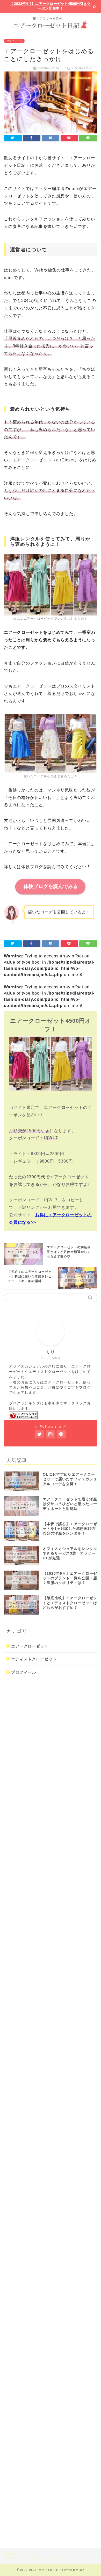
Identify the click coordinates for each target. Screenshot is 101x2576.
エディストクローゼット (34, 1659)
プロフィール (14, 41)
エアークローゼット (30, 1646)
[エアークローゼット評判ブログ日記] (51, 22)
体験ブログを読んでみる (51, 886)
